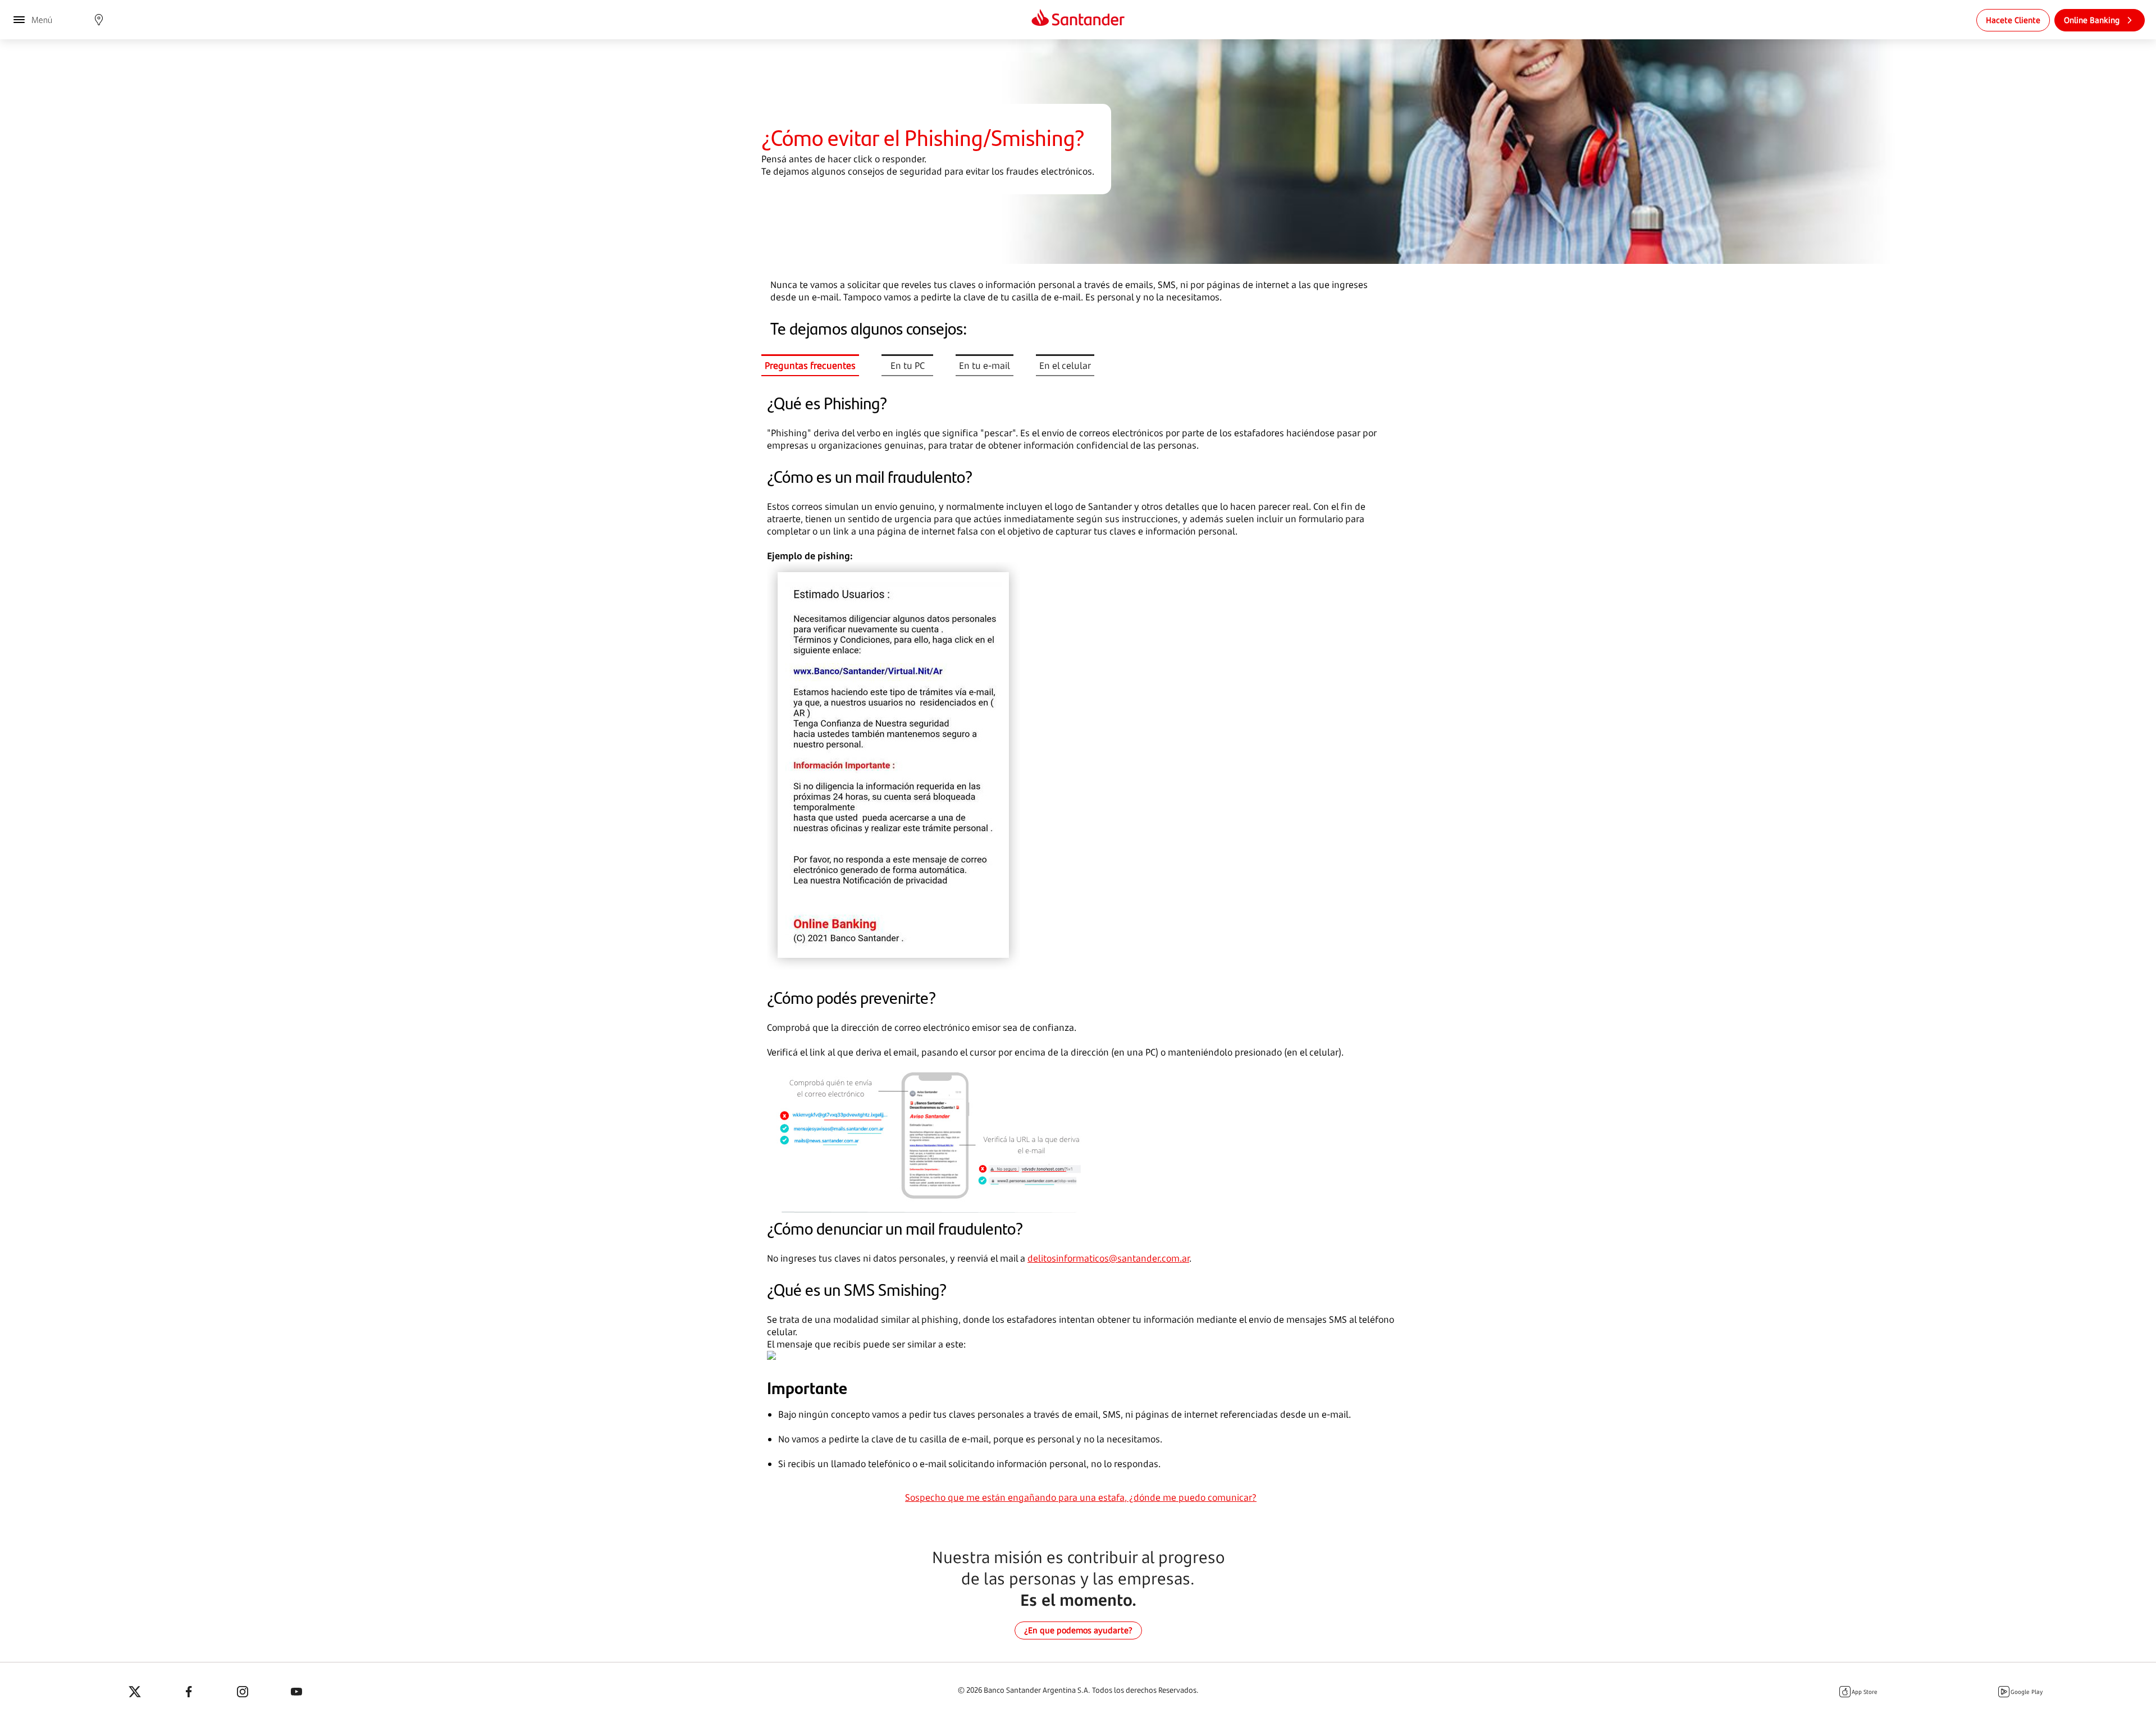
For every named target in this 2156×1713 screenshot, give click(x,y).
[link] (2013, 20)
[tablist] (939, 365)
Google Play (2027, 1692)
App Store (1865, 1692)
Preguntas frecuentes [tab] (810, 366)
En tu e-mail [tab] (985, 366)
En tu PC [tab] (908, 366)
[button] (99, 20)
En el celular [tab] (1065, 366)
